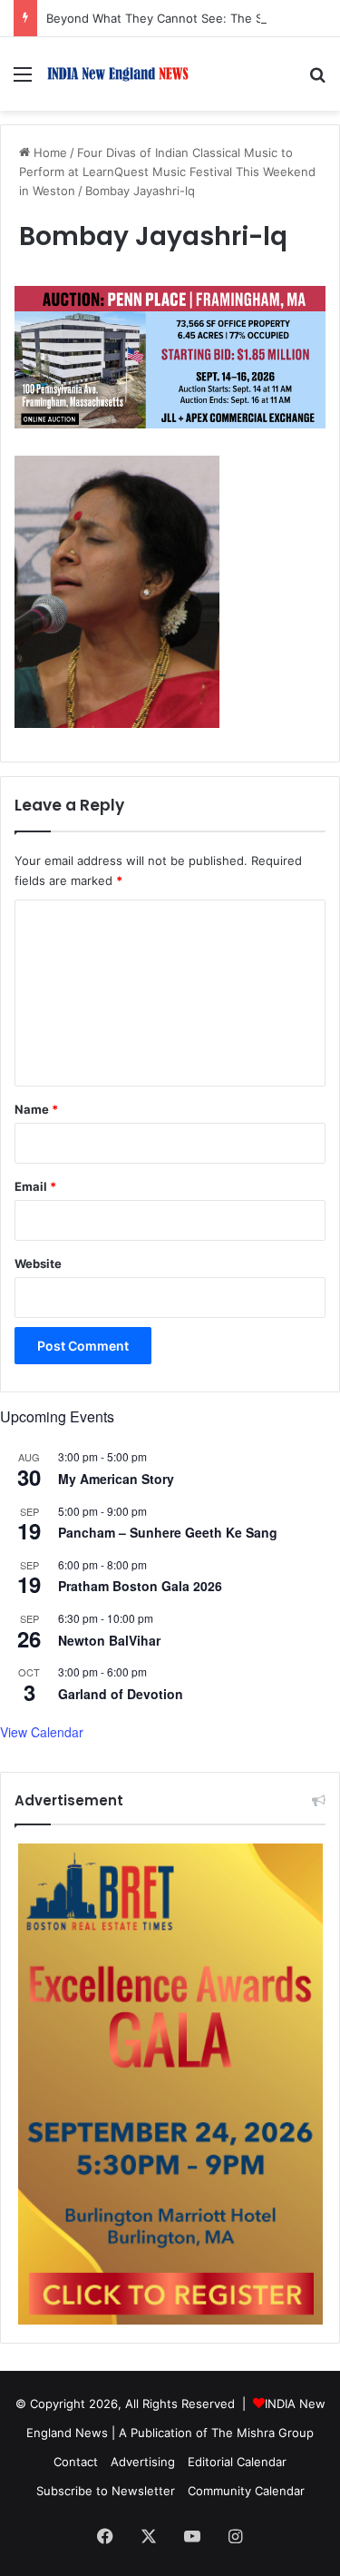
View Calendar (42, 1732)
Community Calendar (246, 2491)
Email (35, 1186)
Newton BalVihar (109, 1640)
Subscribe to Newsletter (106, 2491)
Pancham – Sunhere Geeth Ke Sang (168, 1532)
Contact (76, 2462)
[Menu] (23, 80)
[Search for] (317, 80)
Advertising (143, 2462)
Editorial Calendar (237, 2462)
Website (38, 1263)
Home (49, 152)
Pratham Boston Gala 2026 (140, 1586)
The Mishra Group (262, 2433)
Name (36, 1109)
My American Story (116, 1479)
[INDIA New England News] (118, 74)
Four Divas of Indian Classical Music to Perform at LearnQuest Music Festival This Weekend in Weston (167, 172)
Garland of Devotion (121, 1694)
